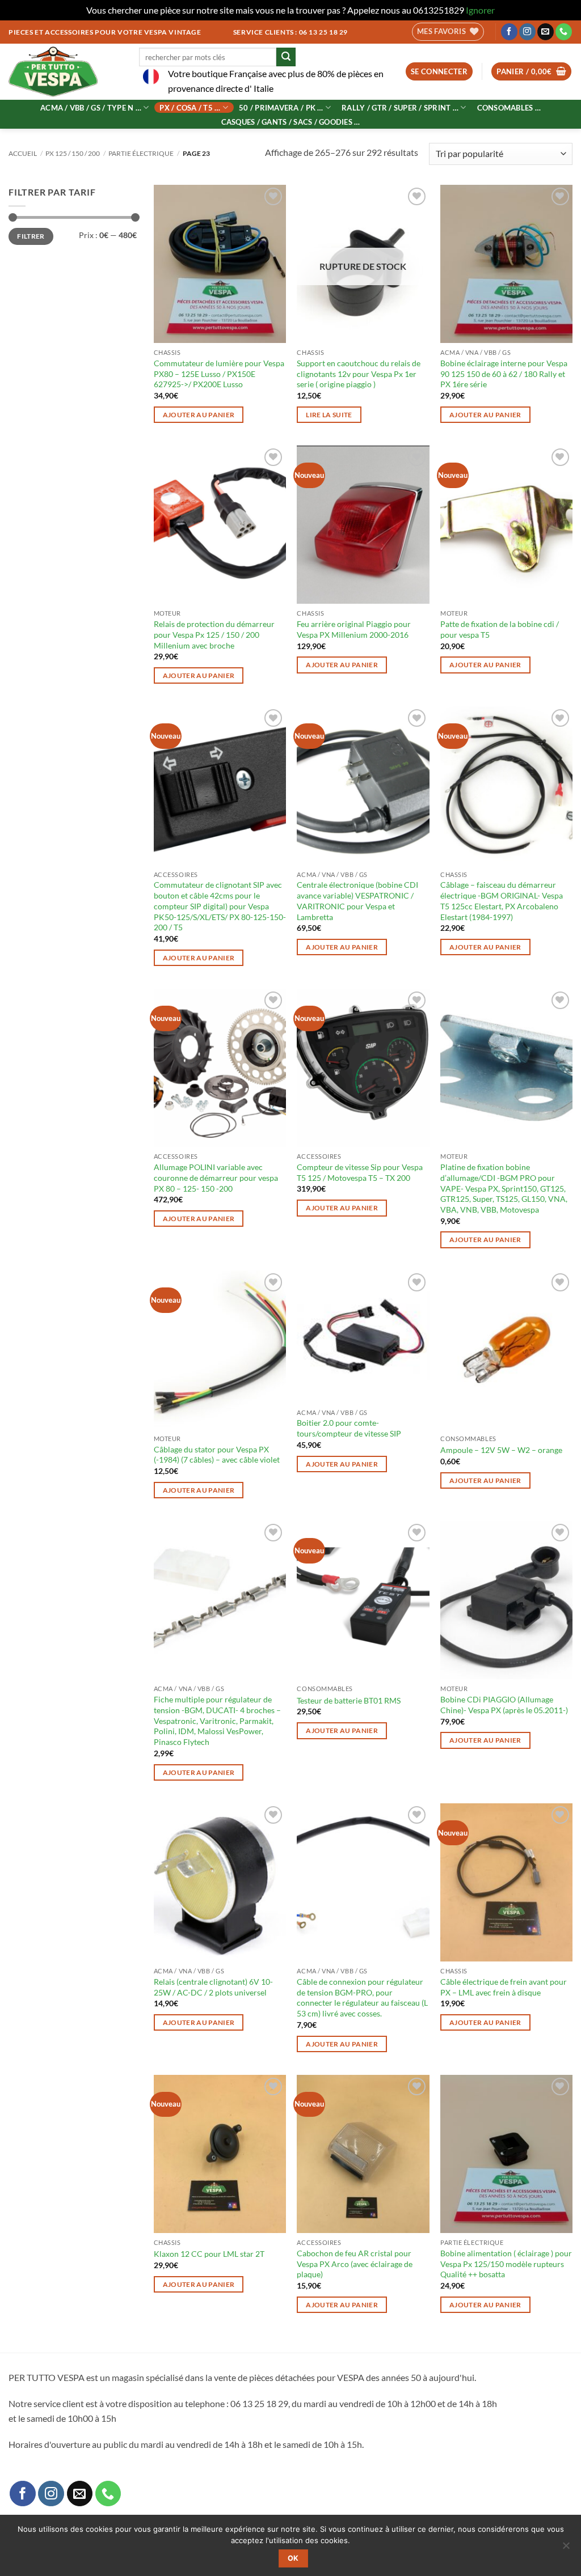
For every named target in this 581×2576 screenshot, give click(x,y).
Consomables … (509, 108)
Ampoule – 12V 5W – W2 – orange (501, 1450)
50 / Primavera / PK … (281, 108)
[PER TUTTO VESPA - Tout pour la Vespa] (65, 72)
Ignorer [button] (480, 10)
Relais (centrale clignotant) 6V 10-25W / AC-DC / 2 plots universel (213, 1987)
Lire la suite (329, 415)
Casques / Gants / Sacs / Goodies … (291, 122)
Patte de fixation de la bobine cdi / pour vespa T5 (500, 629)
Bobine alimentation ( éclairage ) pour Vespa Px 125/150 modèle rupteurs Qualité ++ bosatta (506, 2264)
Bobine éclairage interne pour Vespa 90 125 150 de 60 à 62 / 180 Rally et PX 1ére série (504, 374)
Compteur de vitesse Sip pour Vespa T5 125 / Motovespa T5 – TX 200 (360, 1172)
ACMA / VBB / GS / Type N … (91, 108)
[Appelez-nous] (564, 32)
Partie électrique (141, 153)
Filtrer (31, 236)
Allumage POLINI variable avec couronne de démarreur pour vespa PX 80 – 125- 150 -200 (216, 1177)
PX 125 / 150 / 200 (73, 153)
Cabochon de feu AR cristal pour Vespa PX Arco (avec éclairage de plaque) (355, 2264)
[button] (439, 72)
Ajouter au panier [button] (199, 415)
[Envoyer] (286, 57)
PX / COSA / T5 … (190, 108)
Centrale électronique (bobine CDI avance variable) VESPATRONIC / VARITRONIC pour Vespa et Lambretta (357, 901)
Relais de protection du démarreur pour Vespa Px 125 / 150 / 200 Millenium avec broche (214, 634)
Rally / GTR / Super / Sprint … (400, 108)
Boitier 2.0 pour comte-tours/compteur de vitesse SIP (349, 1428)
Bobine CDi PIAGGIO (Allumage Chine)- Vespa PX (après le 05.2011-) (504, 1705)
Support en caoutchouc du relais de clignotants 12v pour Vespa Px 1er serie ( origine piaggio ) (359, 374)
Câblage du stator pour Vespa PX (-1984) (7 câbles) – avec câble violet (217, 1455)
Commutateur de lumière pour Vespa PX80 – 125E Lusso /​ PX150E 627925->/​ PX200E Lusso (219, 374)
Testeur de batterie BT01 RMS (349, 1700)
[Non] (566, 2549)
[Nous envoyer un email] (546, 32)
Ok (293, 2558)
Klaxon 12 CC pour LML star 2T (209, 2254)
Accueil (23, 153)
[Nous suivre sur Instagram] (527, 32)
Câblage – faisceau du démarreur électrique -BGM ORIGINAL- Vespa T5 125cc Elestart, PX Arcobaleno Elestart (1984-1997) (502, 901)
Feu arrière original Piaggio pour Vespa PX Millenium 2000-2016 (354, 629)
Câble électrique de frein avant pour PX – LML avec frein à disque (504, 1987)
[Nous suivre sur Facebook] (509, 32)
